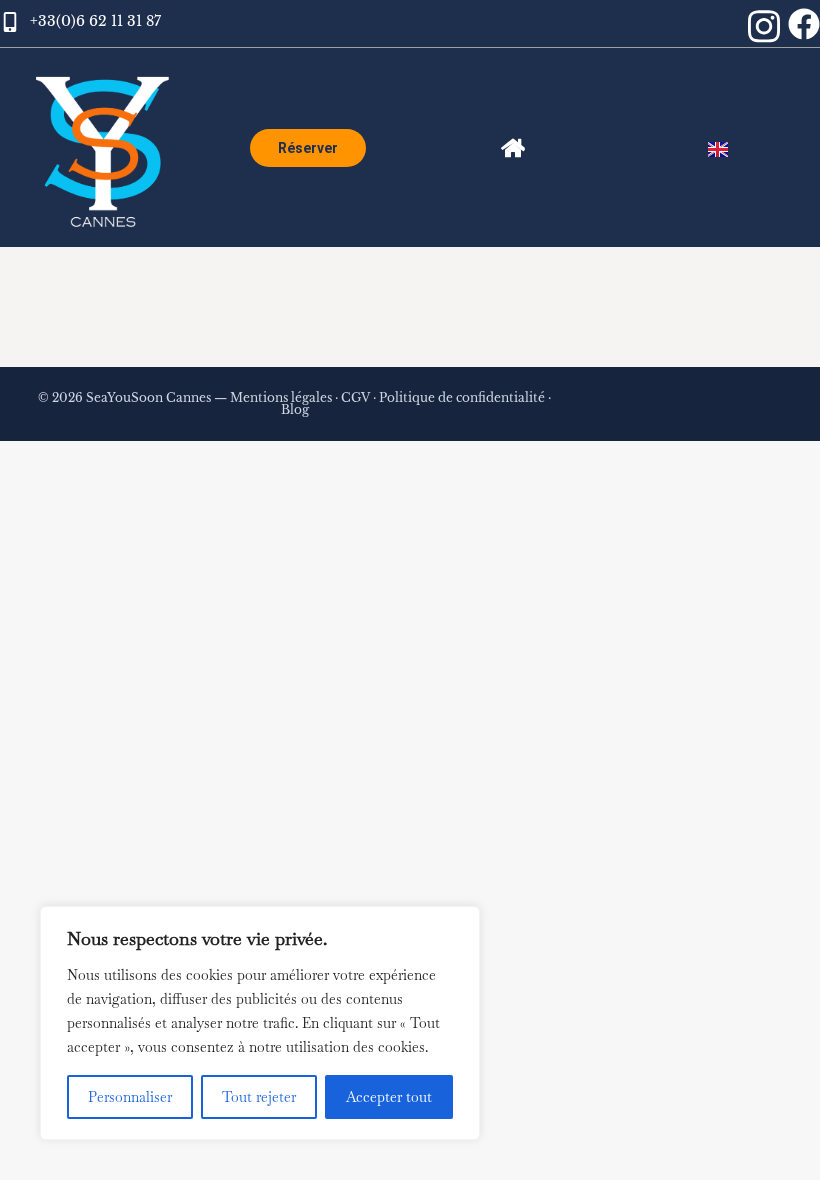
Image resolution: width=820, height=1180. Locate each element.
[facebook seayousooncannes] (804, 24)
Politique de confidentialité (462, 397)
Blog (295, 409)
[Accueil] (512, 148)
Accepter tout (389, 1097)
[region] (260, 1023)
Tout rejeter (259, 1097)
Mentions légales (281, 397)
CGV (355, 397)
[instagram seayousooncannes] (764, 26)
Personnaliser (130, 1097)
